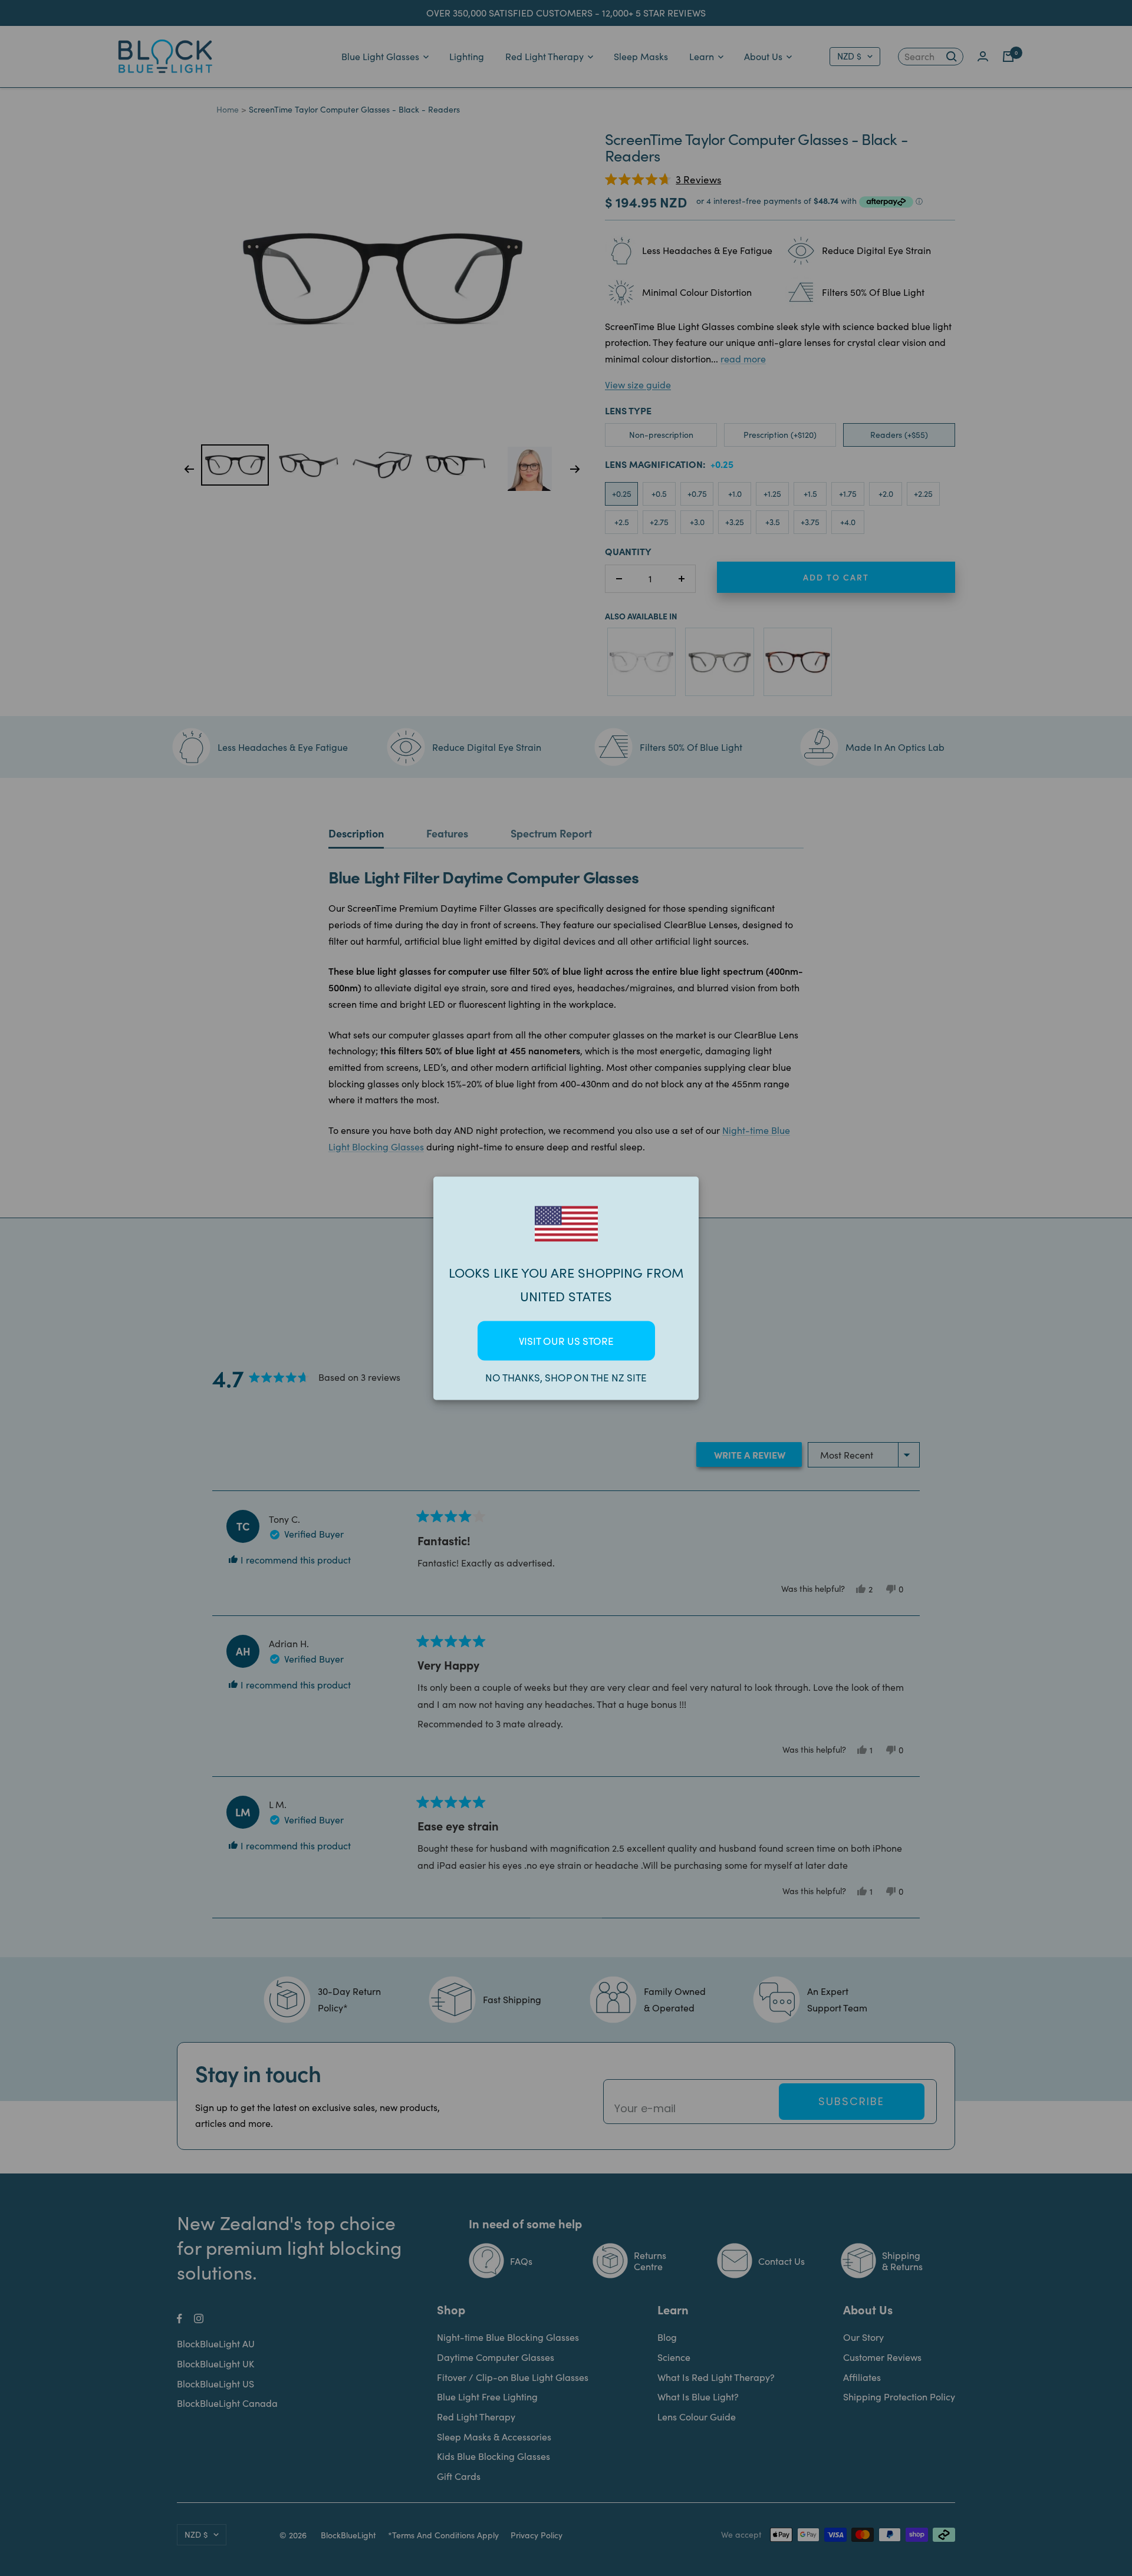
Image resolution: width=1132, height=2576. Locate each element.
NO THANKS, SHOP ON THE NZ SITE (566, 1377)
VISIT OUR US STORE (566, 1340)
